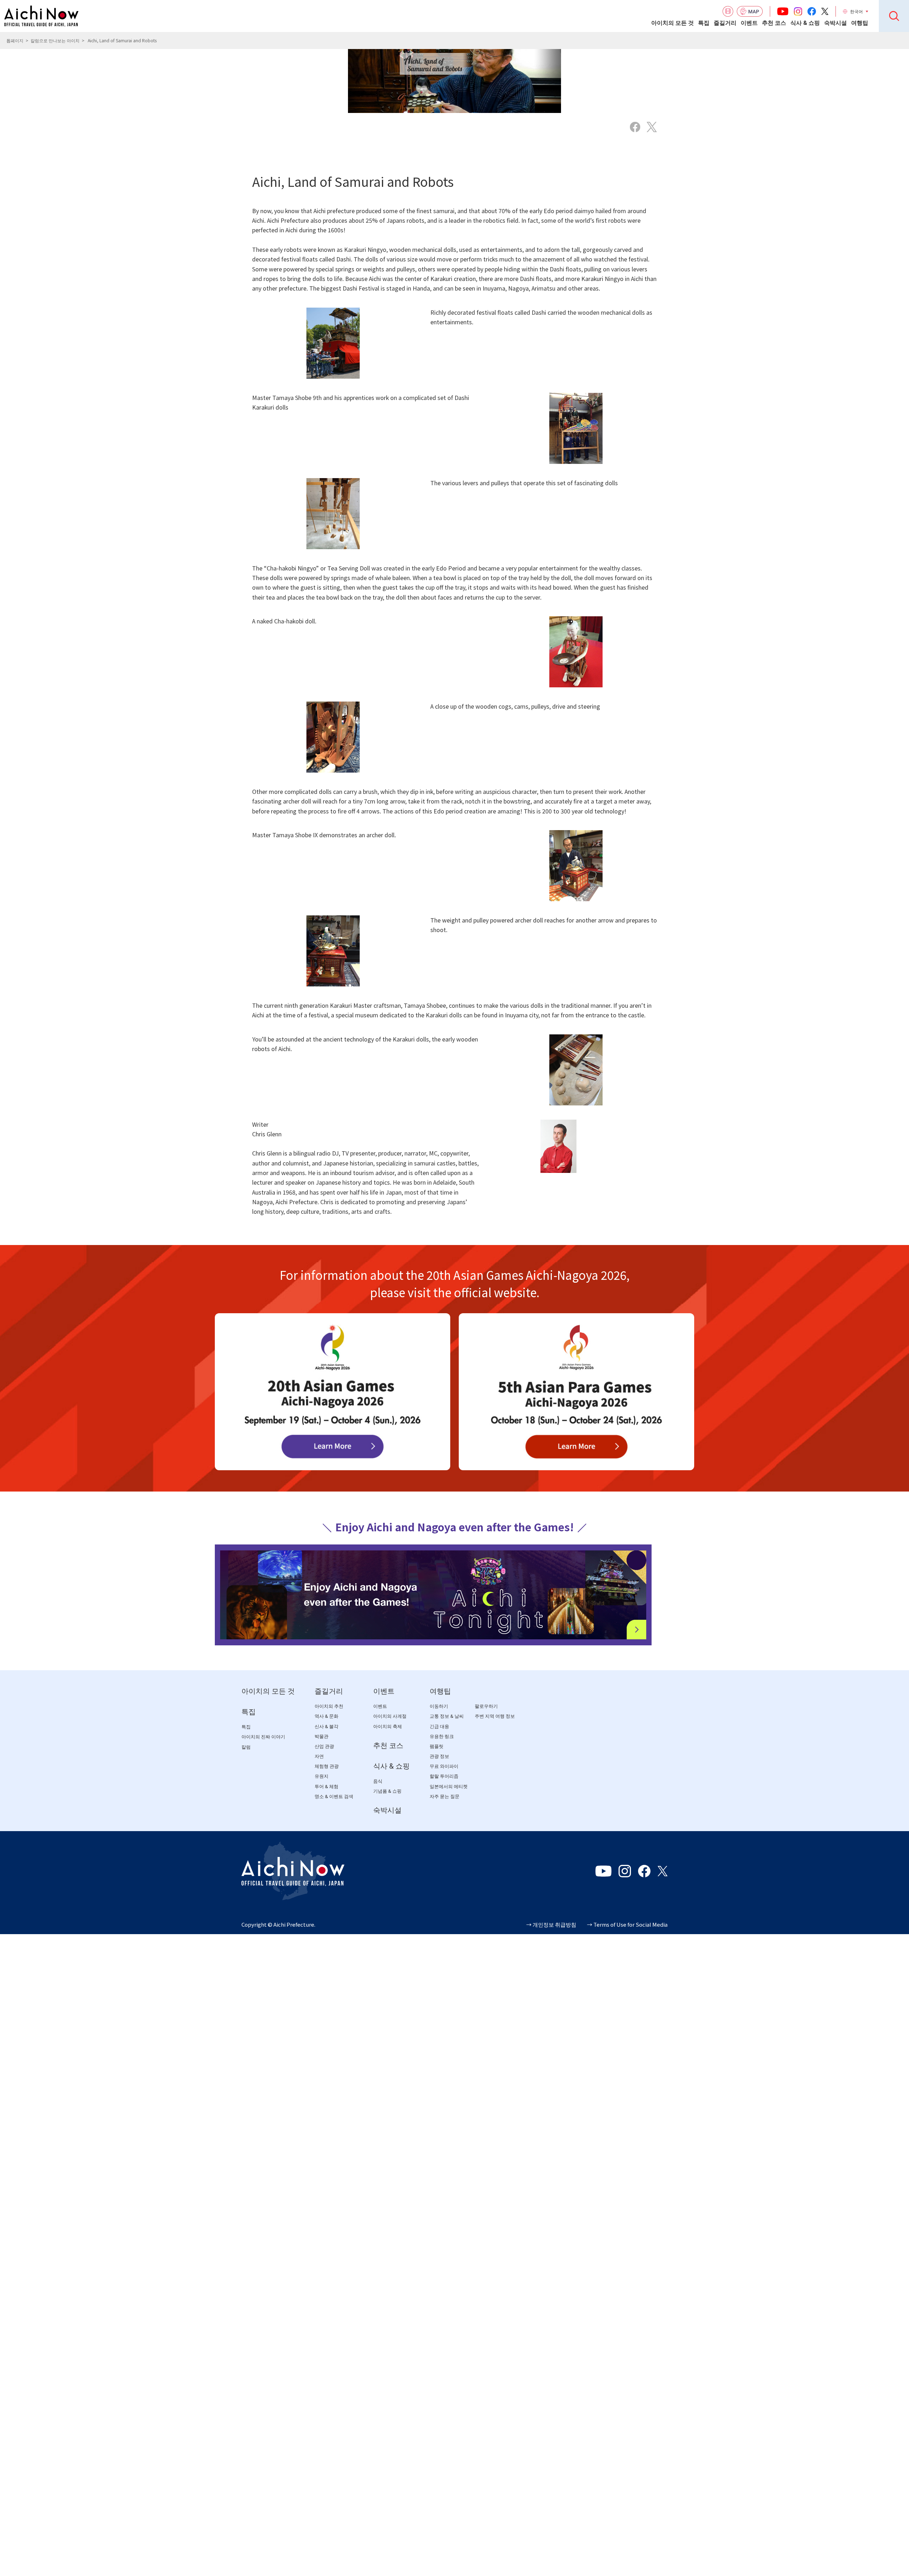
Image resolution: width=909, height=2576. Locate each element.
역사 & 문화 (326, 1717)
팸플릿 (437, 1746)
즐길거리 (725, 23)
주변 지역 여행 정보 (495, 1717)
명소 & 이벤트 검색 (334, 1796)
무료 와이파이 (444, 1767)
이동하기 (439, 1706)
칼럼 (246, 1747)
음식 (378, 1781)
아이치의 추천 (329, 1706)
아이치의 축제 (388, 1727)
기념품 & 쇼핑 (387, 1791)
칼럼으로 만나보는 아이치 (55, 40)
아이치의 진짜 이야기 (263, 1737)
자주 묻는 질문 (445, 1796)
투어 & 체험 (326, 1787)
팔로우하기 (486, 1706)
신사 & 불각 (326, 1727)
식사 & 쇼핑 (805, 23)
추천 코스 (774, 23)
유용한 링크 (442, 1736)
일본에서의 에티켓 (449, 1787)
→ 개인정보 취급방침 (551, 1924)
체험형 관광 (327, 1767)
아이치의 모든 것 (673, 23)
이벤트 (749, 23)
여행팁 (860, 23)
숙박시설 (835, 23)
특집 (704, 23)
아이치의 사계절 (390, 1717)
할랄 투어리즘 (444, 1777)
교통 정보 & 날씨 (447, 1717)
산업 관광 (324, 1746)
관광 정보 (439, 1756)
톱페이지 (15, 40)
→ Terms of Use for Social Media (627, 1924)
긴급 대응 (439, 1727)
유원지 (322, 1777)
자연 (319, 1756)
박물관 (322, 1736)
